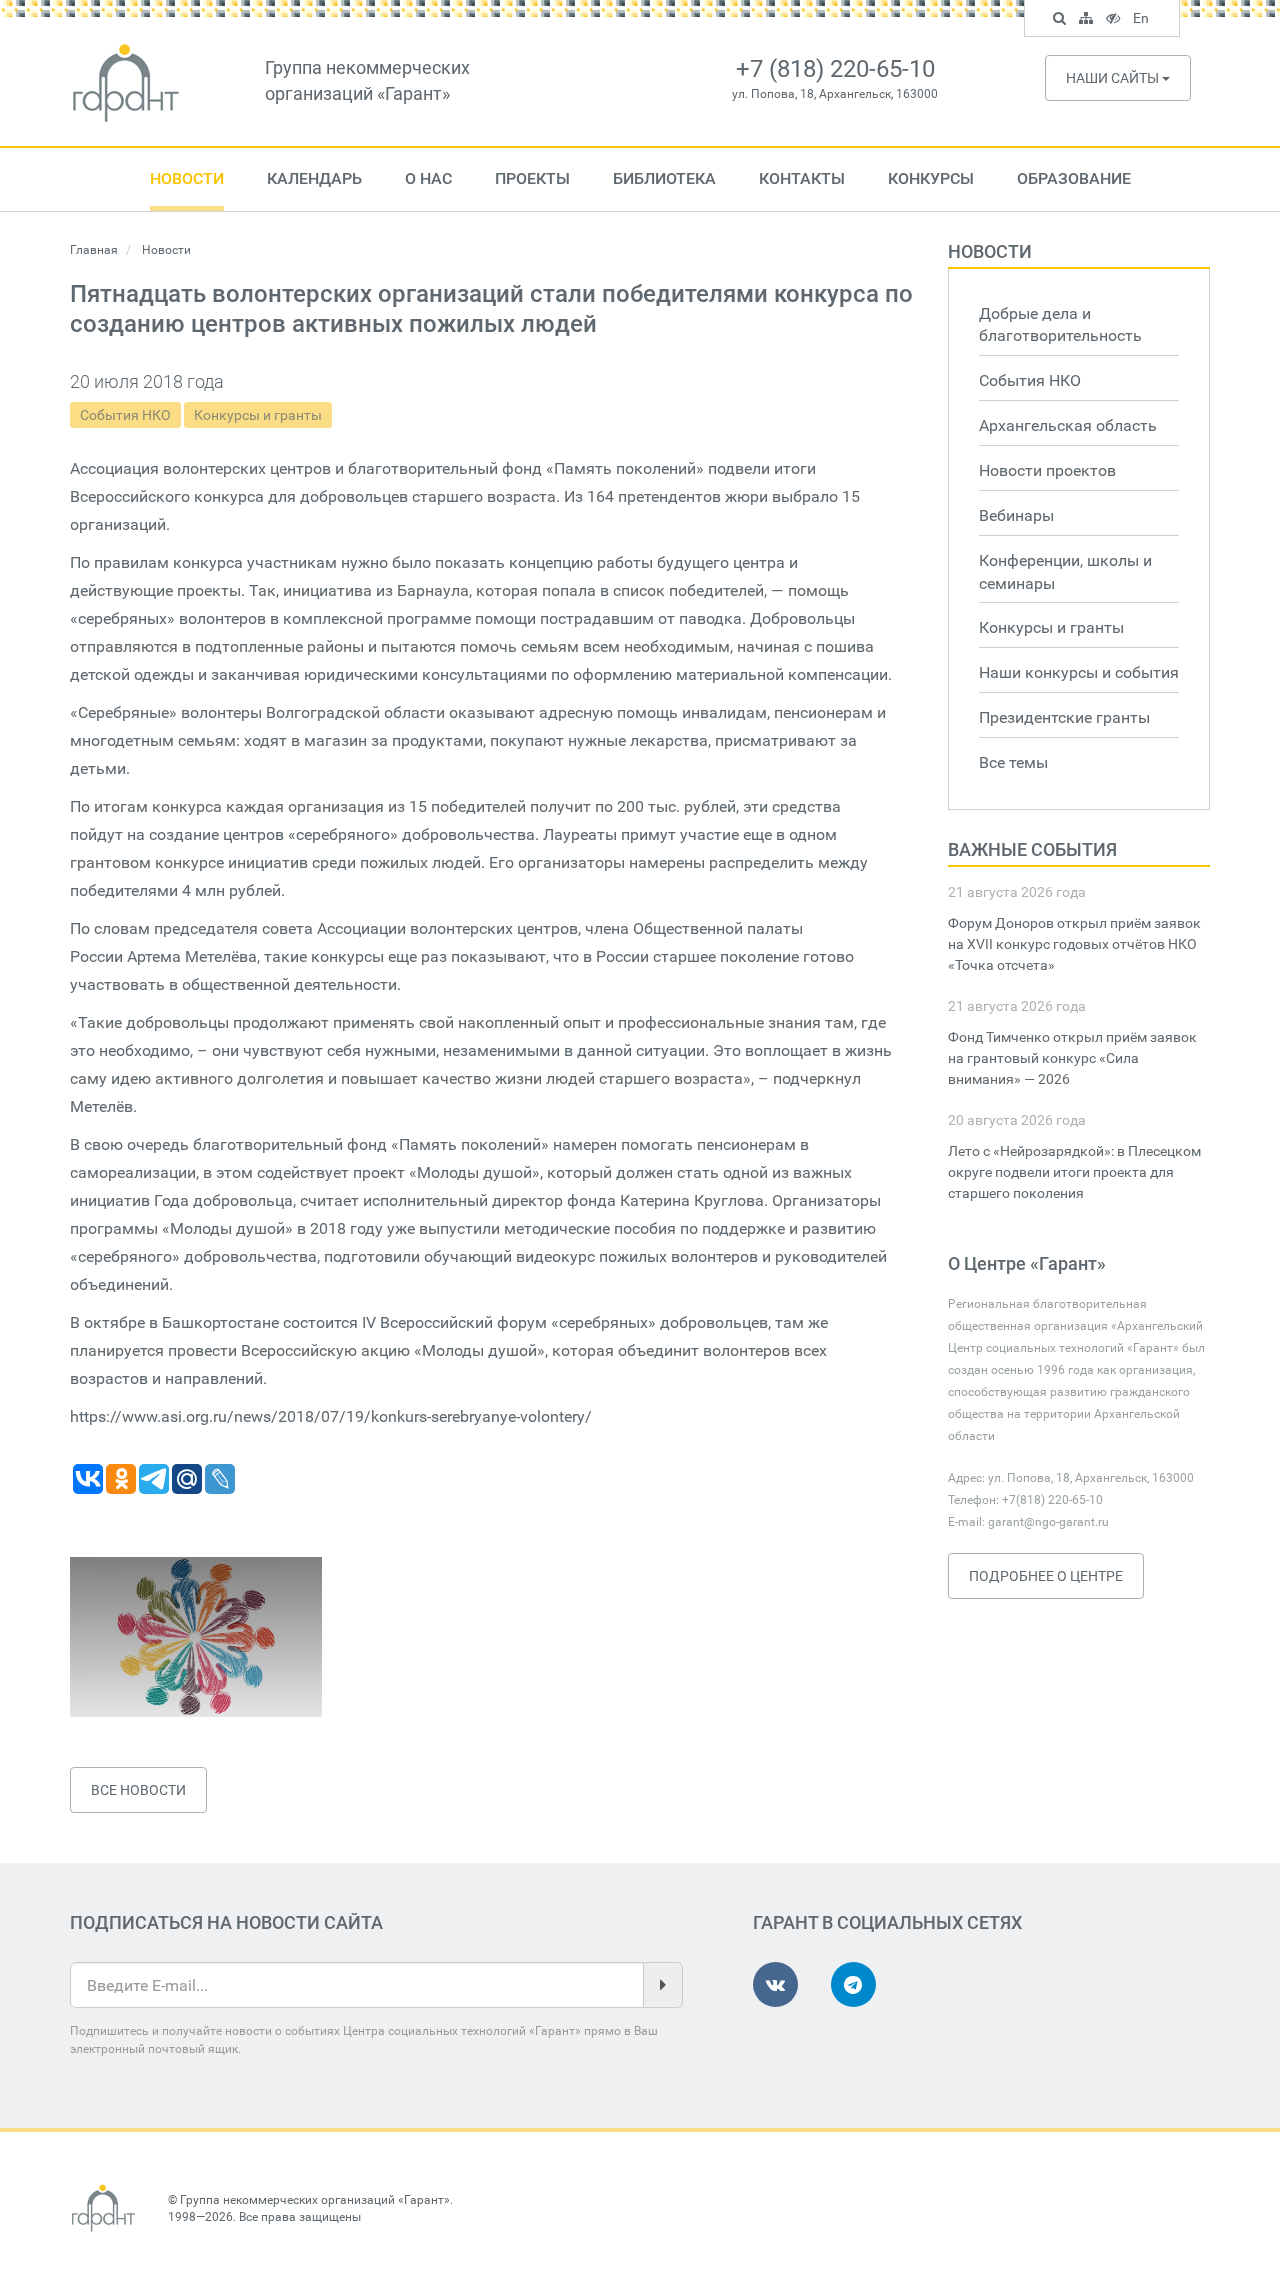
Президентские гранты (1064, 717)
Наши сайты (1114, 78)
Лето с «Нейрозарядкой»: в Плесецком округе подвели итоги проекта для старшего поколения (1074, 1172)
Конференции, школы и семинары (1065, 572)
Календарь (314, 178)
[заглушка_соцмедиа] (196, 1637)
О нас (428, 178)
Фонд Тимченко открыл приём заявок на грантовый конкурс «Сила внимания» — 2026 (1072, 1058)
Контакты (802, 178)
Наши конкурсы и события (1079, 672)
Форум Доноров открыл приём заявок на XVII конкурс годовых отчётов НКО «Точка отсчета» (1074, 944)
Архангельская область (1068, 425)
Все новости (138, 1790)
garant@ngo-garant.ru (1048, 1522)
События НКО (125, 415)
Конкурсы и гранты (258, 415)
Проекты (532, 178)
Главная (94, 250)
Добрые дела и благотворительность (1060, 325)
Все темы (1013, 762)
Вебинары (1016, 515)
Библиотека (664, 178)
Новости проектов (1047, 470)
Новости (187, 178)
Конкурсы (931, 178)
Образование (1074, 178)
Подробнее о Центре (1046, 1576)
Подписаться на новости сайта (226, 1922)
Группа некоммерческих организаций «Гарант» (315, 2200)
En (1143, 21)
